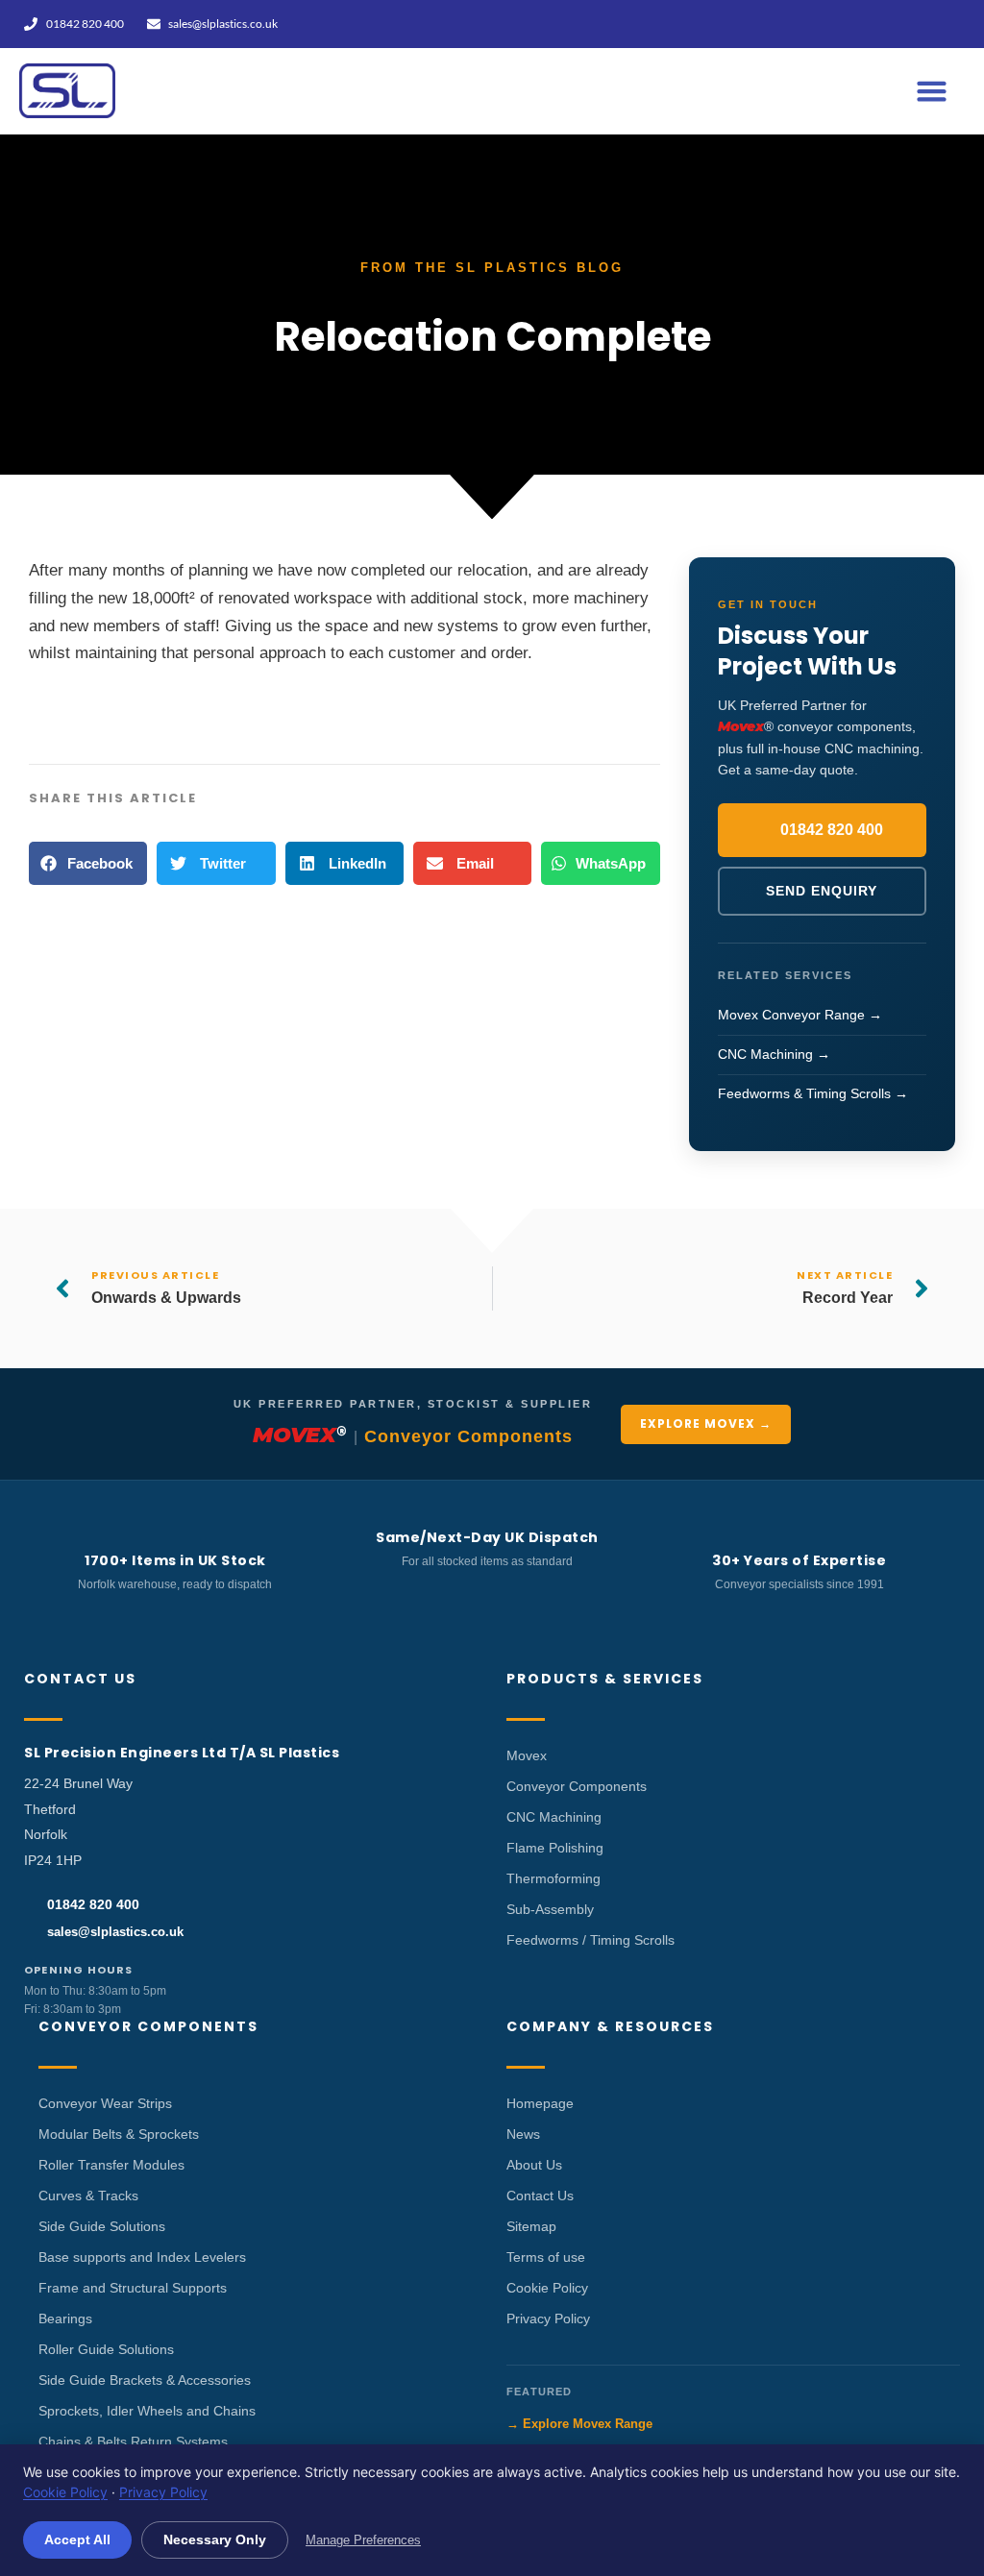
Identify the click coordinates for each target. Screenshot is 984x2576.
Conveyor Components (577, 1786)
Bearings (65, 2318)
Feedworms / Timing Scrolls (590, 1940)
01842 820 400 (832, 830)
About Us (534, 2165)
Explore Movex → (706, 1423)
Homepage (540, 2103)
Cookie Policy (547, 2288)
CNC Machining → (774, 1054)
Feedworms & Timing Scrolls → (813, 1093)
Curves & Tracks (88, 2196)
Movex (527, 1755)
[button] (932, 91)
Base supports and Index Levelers (142, 2257)
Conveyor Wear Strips (105, 2103)
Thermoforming (553, 1878)
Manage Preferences (363, 2540)
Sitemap (531, 2226)
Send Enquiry (822, 891)
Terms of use (546, 2257)
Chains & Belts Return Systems (133, 2441)
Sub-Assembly (550, 1909)
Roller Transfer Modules (111, 2165)
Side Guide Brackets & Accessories (145, 2380)
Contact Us (540, 2196)
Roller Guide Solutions (106, 2349)
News (523, 2134)
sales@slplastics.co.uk (115, 1932)
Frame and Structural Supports (133, 2288)
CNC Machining (554, 1817)
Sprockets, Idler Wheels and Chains (147, 2411)
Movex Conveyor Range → (800, 1015)
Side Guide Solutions (102, 2226)
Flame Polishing (555, 1848)
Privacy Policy (548, 2318)
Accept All (77, 2539)
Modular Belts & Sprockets (119, 2134)
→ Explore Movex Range (579, 2424)
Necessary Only (215, 2539)
